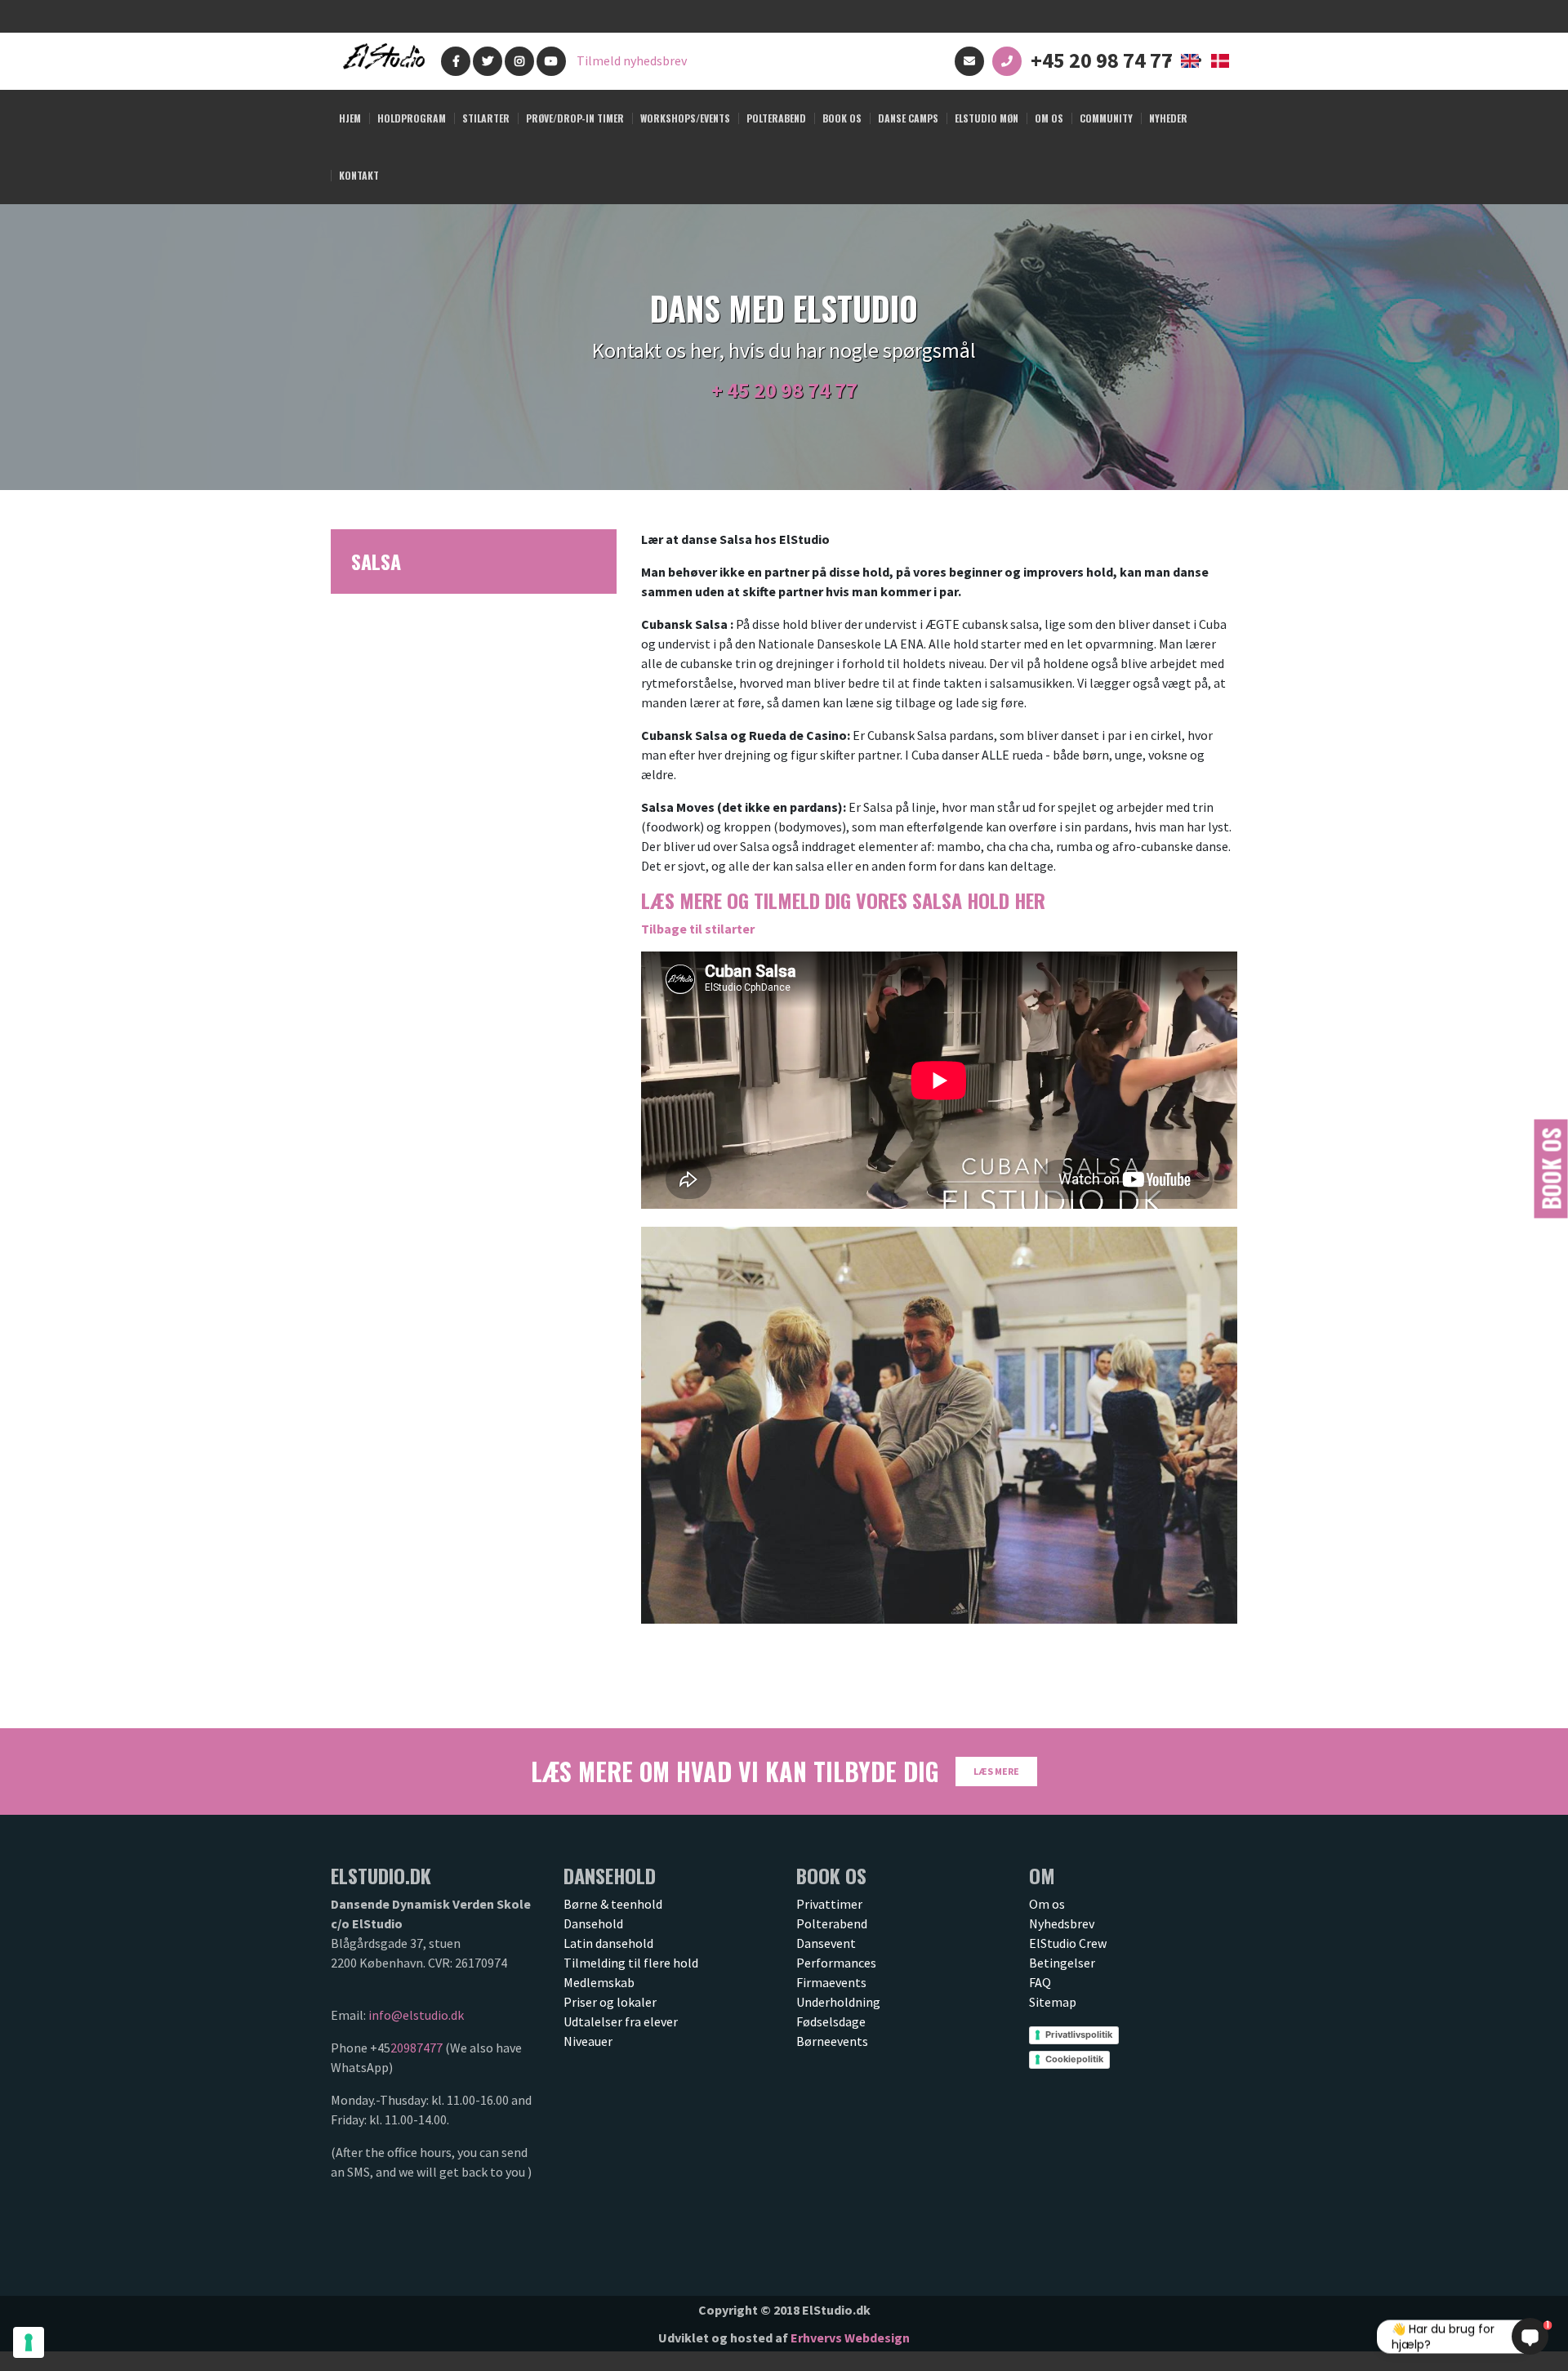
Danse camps (908, 118)
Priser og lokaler (610, 2002)
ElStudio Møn (987, 118)
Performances (836, 1963)
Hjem (350, 118)
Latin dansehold (608, 1943)
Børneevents (832, 2041)
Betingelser (1062, 1963)
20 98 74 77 (806, 390)
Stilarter (486, 118)
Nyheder (1168, 118)
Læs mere (996, 1771)
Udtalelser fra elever (621, 2021)
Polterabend (776, 118)
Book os (1551, 1168)
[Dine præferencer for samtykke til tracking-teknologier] (29, 2342)
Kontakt (359, 175)
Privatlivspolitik (1079, 2035)
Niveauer (588, 2041)
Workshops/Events (685, 118)
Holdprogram (412, 118)
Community (1106, 118)
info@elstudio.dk (416, 2015)
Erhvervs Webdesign (850, 2338)
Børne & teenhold (613, 1904)
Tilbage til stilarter (698, 929)
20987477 (416, 2048)
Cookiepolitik (1074, 2059)
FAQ (1040, 1982)
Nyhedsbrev (1062, 1923)
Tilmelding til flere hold (631, 1963)
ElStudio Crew (1068, 1943)
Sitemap (1053, 2002)
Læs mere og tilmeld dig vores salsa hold (843, 900)
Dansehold (593, 1923)
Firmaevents (831, 1982)
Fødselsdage (831, 2021)
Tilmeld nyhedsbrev (632, 60)
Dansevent (826, 1943)
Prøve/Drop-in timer (575, 118)
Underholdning (838, 2002)
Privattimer (829, 1904)
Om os (1049, 118)
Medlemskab (599, 1982)
